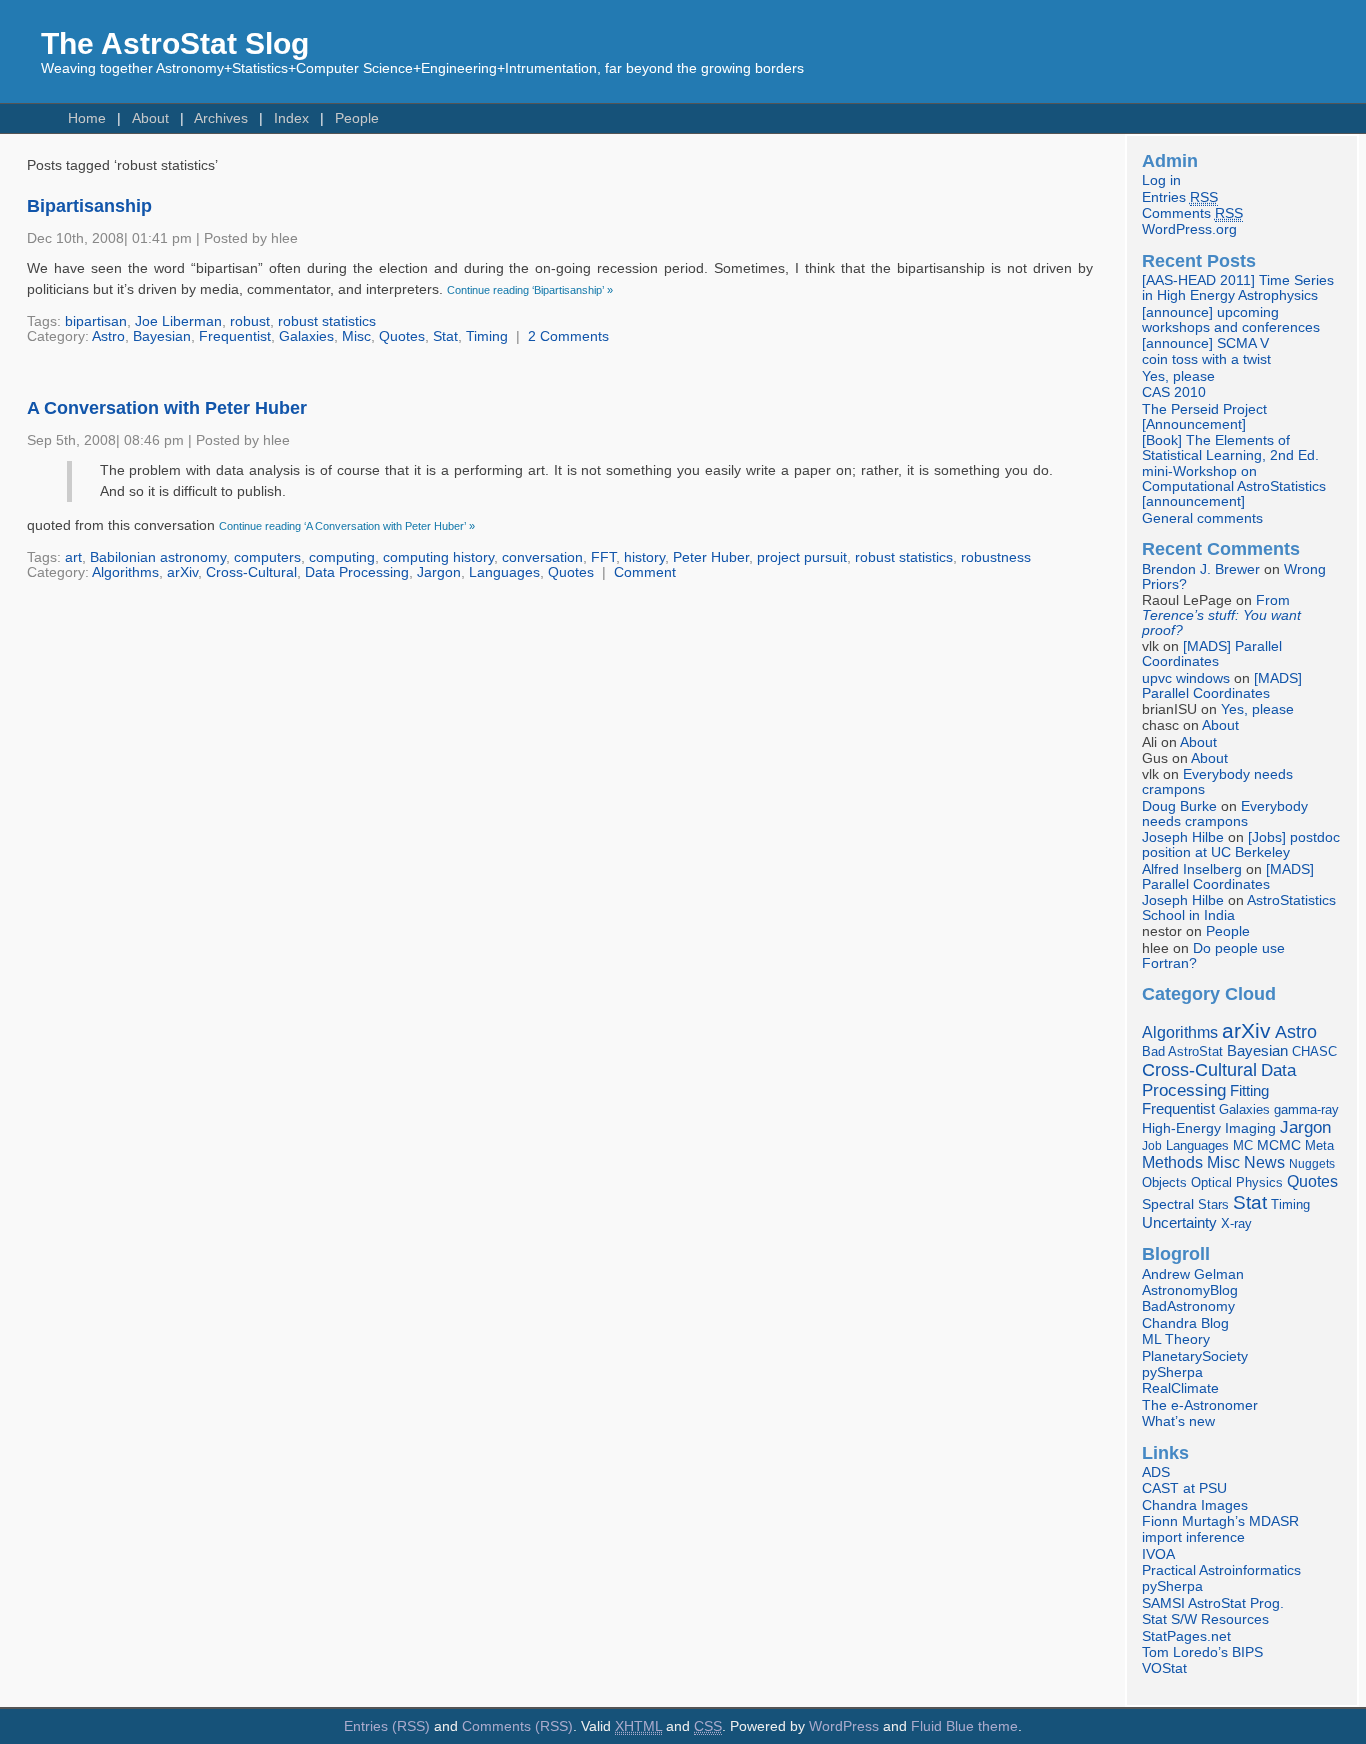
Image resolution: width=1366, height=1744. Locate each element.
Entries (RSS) (387, 1726)
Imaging (1250, 1128)
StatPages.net (1186, 1636)
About (150, 118)
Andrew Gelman (1193, 1274)
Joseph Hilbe (1183, 837)
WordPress (844, 1726)
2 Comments (568, 336)
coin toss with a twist (1206, 359)
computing (342, 557)
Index (291, 118)
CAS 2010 (1174, 392)
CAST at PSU (1184, 1488)
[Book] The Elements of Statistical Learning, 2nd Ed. (1230, 448)
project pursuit (802, 557)
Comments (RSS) (517, 1726)
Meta (1319, 1146)
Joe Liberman (178, 321)
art (73, 557)
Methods (1172, 1162)
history (644, 557)
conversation (542, 557)
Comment (645, 572)
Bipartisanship (89, 206)
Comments (1192, 213)
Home (87, 118)
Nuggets (1312, 1164)
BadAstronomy (1188, 1306)
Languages (504, 572)
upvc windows (1186, 678)
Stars (1213, 1204)
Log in (1161, 180)
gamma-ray (1306, 1109)
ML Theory (1176, 1339)
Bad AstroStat (1182, 1051)
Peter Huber (711, 557)
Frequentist (235, 336)
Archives (221, 118)
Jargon (439, 572)
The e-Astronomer (1200, 1405)
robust (250, 321)
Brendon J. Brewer (1201, 569)
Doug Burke (1179, 806)
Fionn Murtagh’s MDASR (1220, 1521)
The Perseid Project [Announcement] (1204, 417)
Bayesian (162, 336)
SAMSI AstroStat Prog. (1213, 1603)
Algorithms (125, 572)
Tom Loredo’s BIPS (1202, 1652)
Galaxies (306, 336)
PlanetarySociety (1195, 1356)
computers (267, 557)
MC (1243, 1146)
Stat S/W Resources (1205, 1619)
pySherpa (1172, 1372)
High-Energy (1181, 1128)
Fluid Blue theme (964, 1726)
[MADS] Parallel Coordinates (1212, 654)
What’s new (1178, 1421)
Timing (487, 336)
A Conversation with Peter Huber (167, 408)
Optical (1211, 1182)
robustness (996, 557)
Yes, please (1178, 376)
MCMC (1279, 1145)
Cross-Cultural (251, 572)
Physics (1259, 1182)
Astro (108, 336)
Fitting (1249, 1091)
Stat (445, 336)
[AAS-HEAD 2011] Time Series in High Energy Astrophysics (1238, 288)
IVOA (1158, 1554)
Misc (356, 336)
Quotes (402, 336)
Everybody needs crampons (1225, 814)
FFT (603, 557)
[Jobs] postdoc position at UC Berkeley (1241, 845)
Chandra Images (1195, 1505)
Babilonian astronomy (158, 557)
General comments (1202, 518)
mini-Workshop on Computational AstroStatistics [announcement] (1234, 486)
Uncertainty (1179, 1222)
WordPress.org (1189, 229)
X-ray (1236, 1223)
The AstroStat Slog (175, 43)
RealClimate (1180, 1388)
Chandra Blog (1185, 1323)
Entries (1180, 197)
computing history (438, 557)
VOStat (1164, 1668)
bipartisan (96, 321)
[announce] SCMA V (1205, 343)
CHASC (1314, 1051)
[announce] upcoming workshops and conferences (1231, 320)
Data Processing (357, 572)
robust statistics (327, 321)
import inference (1193, 1537)
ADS (1156, 1472)
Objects (1164, 1182)
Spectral (1168, 1204)
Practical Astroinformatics (1221, 1570)
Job (1152, 1146)
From (1221, 615)
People (357, 118)
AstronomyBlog (1190, 1290)
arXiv (182, 572)
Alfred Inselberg (1192, 869)
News (1264, 1162)
